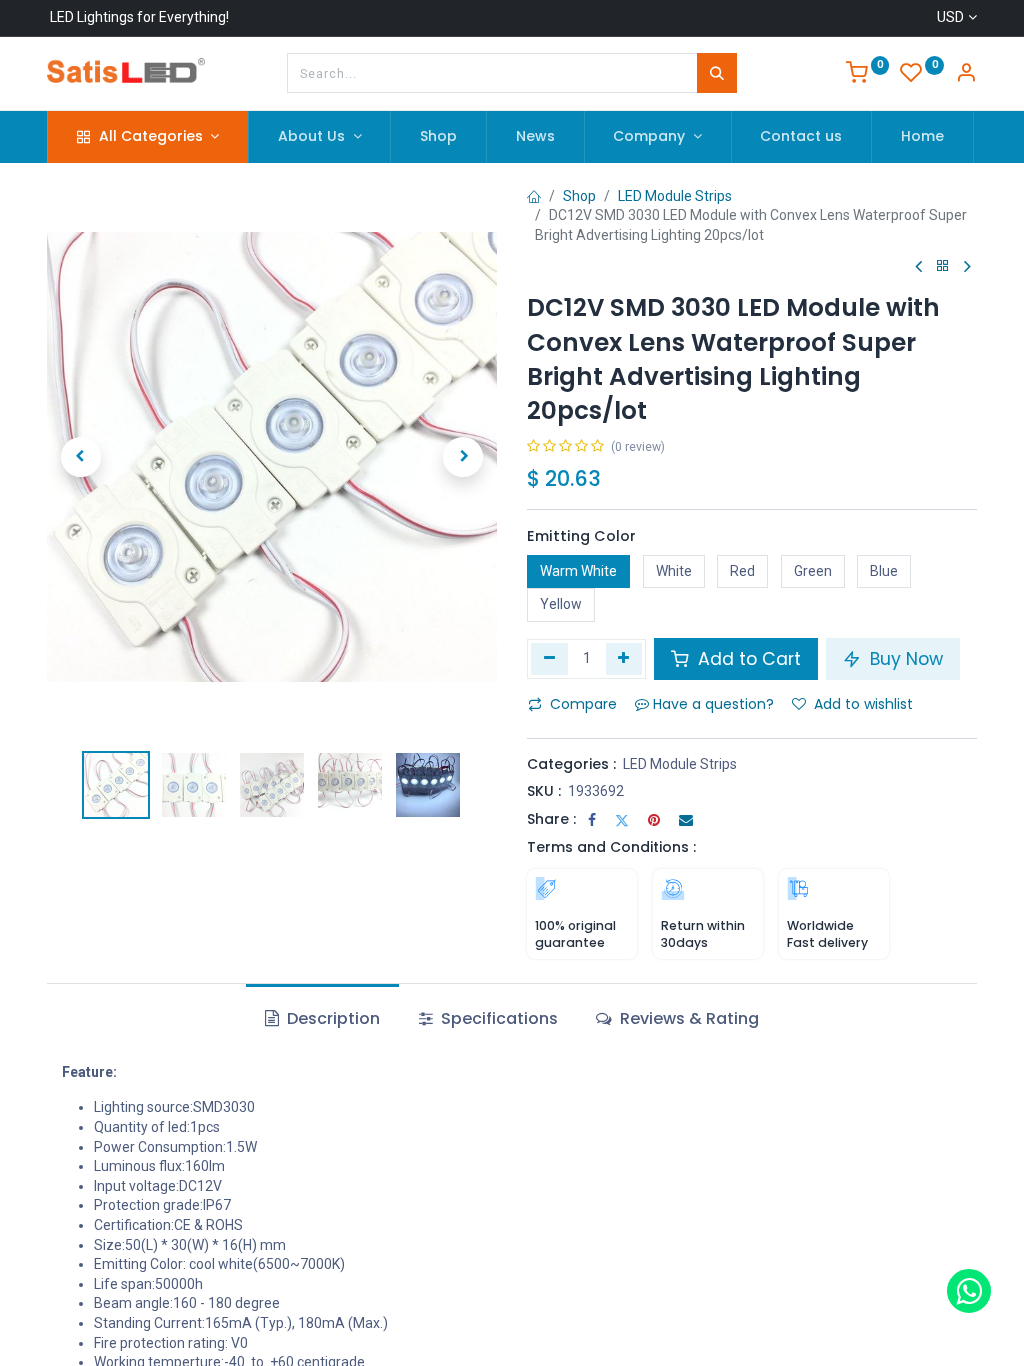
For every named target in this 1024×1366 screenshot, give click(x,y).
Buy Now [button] (904, 659)
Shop (579, 196)
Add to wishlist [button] (863, 704)
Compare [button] (583, 704)
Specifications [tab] (497, 1018)
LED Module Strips (675, 196)
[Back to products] (943, 266)
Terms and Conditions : (611, 847)
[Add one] (624, 659)
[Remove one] (549, 659)
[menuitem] (438, 137)
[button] (81, 457)
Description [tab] (331, 1018)
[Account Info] (966, 75)
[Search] (717, 73)
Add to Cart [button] (747, 659)
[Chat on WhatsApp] (969, 1291)
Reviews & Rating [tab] (687, 1018)
